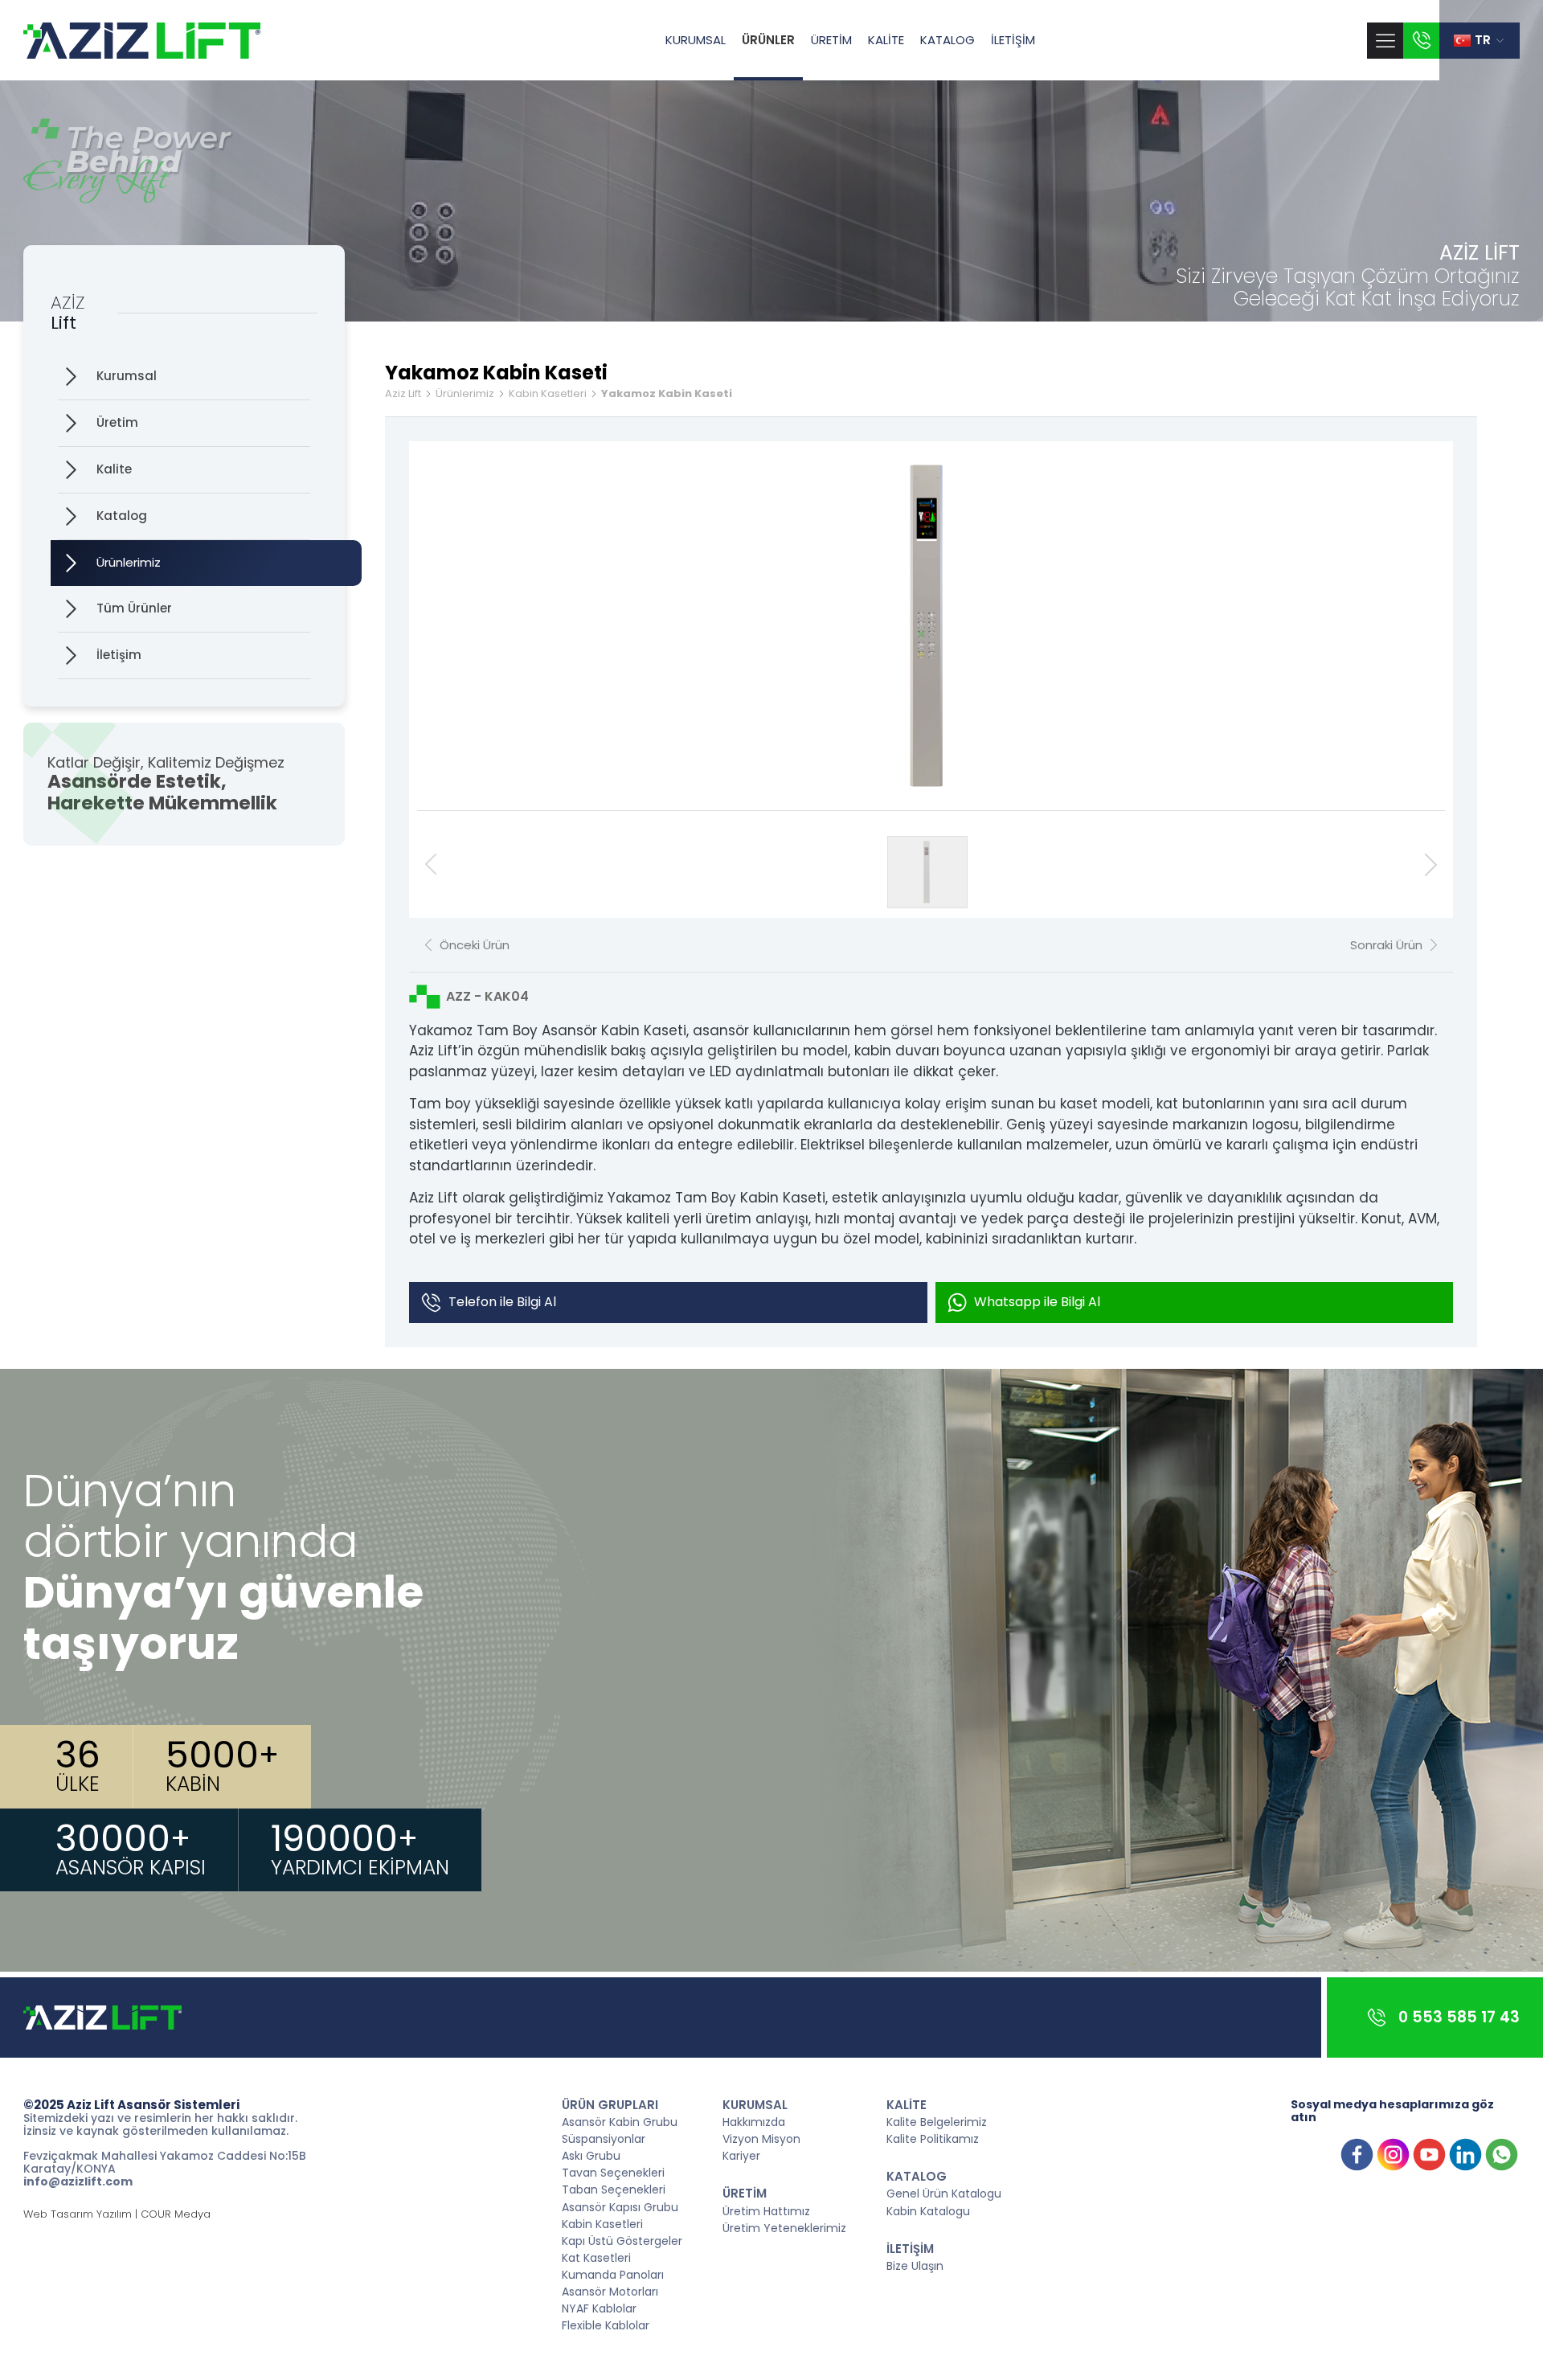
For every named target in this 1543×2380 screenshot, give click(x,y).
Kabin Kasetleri (548, 394)
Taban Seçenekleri (614, 2189)
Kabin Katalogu (928, 2210)
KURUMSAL (696, 40)
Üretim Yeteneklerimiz (784, 2227)
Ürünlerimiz (129, 562)
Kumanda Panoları (613, 2274)
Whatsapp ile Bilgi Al (1037, 1302)
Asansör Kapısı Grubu (620, 2206)
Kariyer (741, 2155)
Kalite (114, 469)
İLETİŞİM (1013, 40)
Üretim (117, 422)
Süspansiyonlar (604, 2138)
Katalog (122, 516)
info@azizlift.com (78, 2181)
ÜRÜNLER (768, 40)
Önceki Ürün (475, 945)
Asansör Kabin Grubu (620, 2121)
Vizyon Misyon (761, 2138)
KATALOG (947, 40)
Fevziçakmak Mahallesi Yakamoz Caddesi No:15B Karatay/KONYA (165, 2162)
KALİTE (886, 40)
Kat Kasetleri (596, 2257)
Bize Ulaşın (915, 2265)
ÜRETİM (831, 40)
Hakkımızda (754, 2121)
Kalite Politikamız (933, 2138)
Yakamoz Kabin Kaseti (667, 394)
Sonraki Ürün (1386, 945)
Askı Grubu (591, 2155)
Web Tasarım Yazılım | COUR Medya (117, 2215)
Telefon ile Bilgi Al (502, 1302)
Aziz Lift (403, 394)
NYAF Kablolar (599, 2308)
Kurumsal (127, 376)
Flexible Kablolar (606, 2325)
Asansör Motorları (610, 2291)
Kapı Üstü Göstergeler (622, 2240)
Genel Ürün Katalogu (944, 2193)
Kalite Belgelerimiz (937, 2121)
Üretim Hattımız (766, 2210)
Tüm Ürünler (134, 608)
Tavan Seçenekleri (613, 2172)
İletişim (119, 655)
